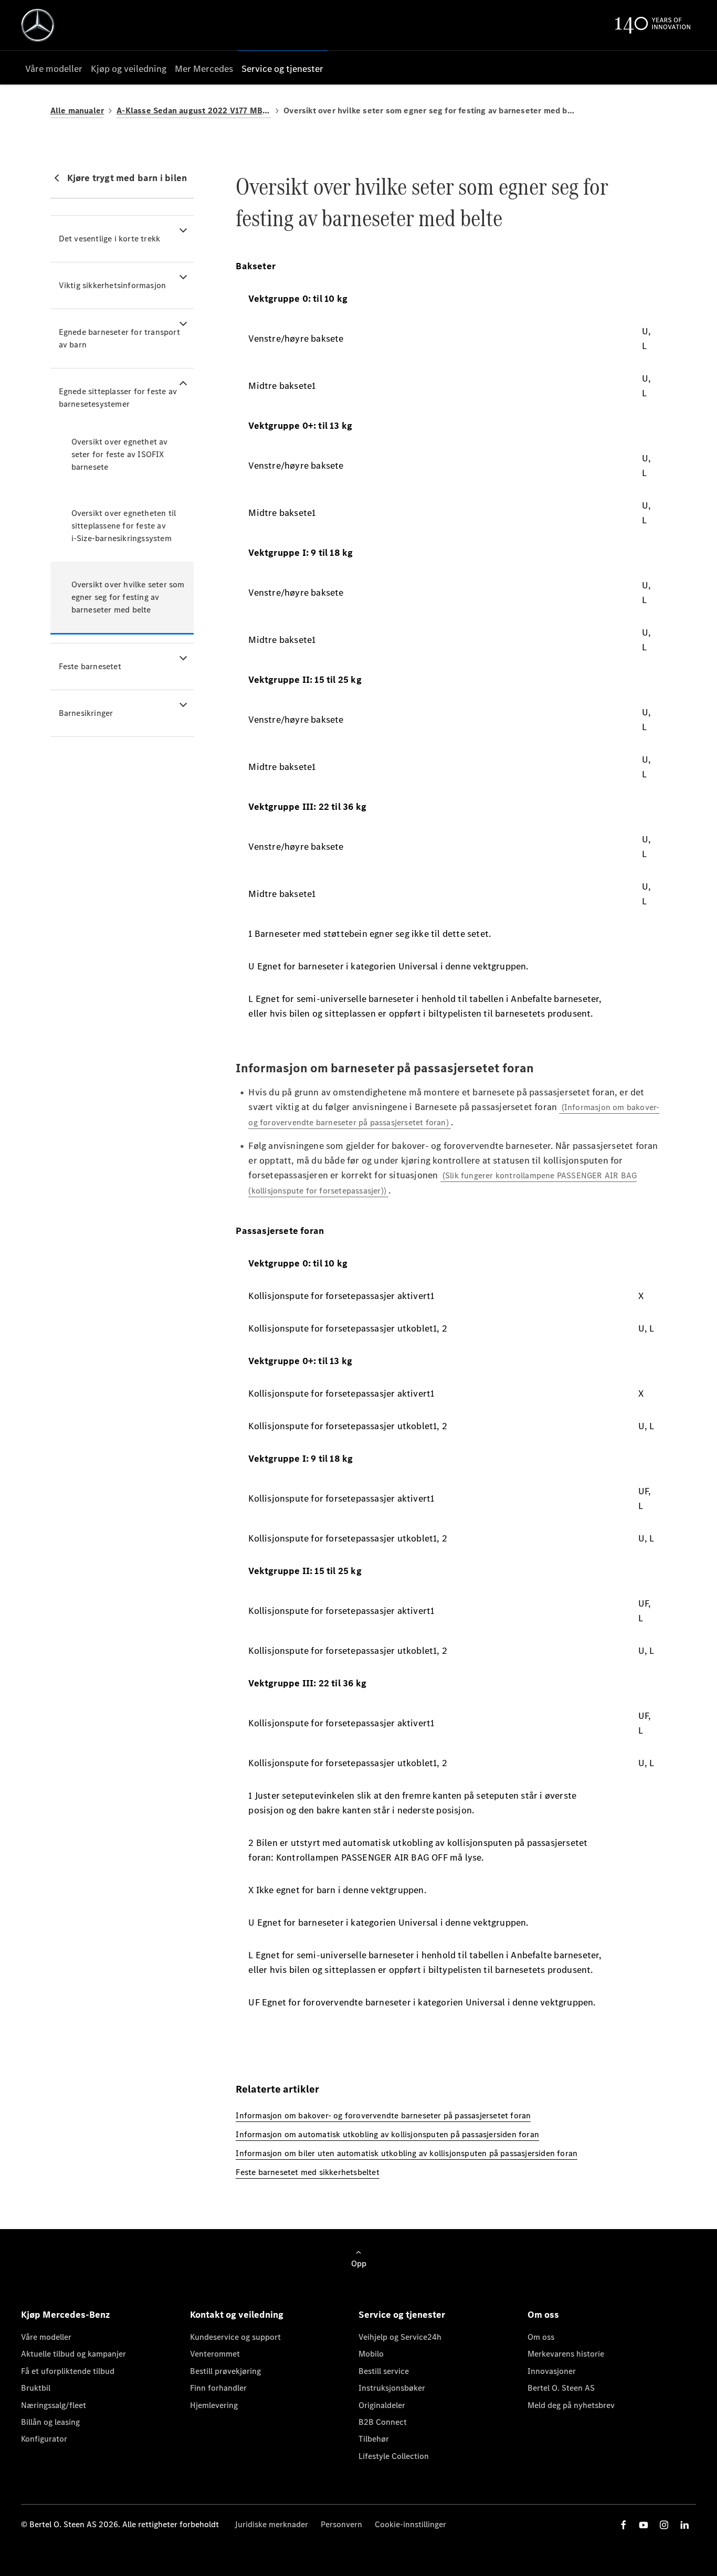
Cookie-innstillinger (410, 2524)
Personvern (341, 2524)
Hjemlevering (214, 2405)
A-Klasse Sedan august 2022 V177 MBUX (194, 110)
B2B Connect (383, 2422)
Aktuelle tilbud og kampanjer (73, 2354)
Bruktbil (36, 2388)
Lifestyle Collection (394, 2456)
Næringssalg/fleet (54, 2405)
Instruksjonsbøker (392, 2388)
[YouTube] (644, 2525)
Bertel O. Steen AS (561, 2388)
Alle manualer (77, 110)
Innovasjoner (552, 2371)
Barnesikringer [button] (86, 713)
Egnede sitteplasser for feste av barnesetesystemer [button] (118, 398)
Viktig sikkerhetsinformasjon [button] (113, 285)
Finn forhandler (218, 2388)
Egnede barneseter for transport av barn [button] (119, 338)
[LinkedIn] (684, 2525)
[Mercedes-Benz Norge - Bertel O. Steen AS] (38, 25)
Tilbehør (374, 2439)
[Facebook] (624, 2525)
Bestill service (384, 2371)
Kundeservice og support (235, 2337)
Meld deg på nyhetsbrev (571, 2405)
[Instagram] (664, 2525)
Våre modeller (46, 2337)
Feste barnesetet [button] (90, 666)
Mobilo (371, 2354)
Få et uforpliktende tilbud (68, 2371)
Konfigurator (44, 2439)
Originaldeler (382, 2405)
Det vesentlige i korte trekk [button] (110, 239)
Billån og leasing (50, 2422)
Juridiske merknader (271, 2524)
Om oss (541, 2337)
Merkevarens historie (566, 2354)
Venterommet (215, 2354)
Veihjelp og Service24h (400, 2337)
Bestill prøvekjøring (225, 2371)
